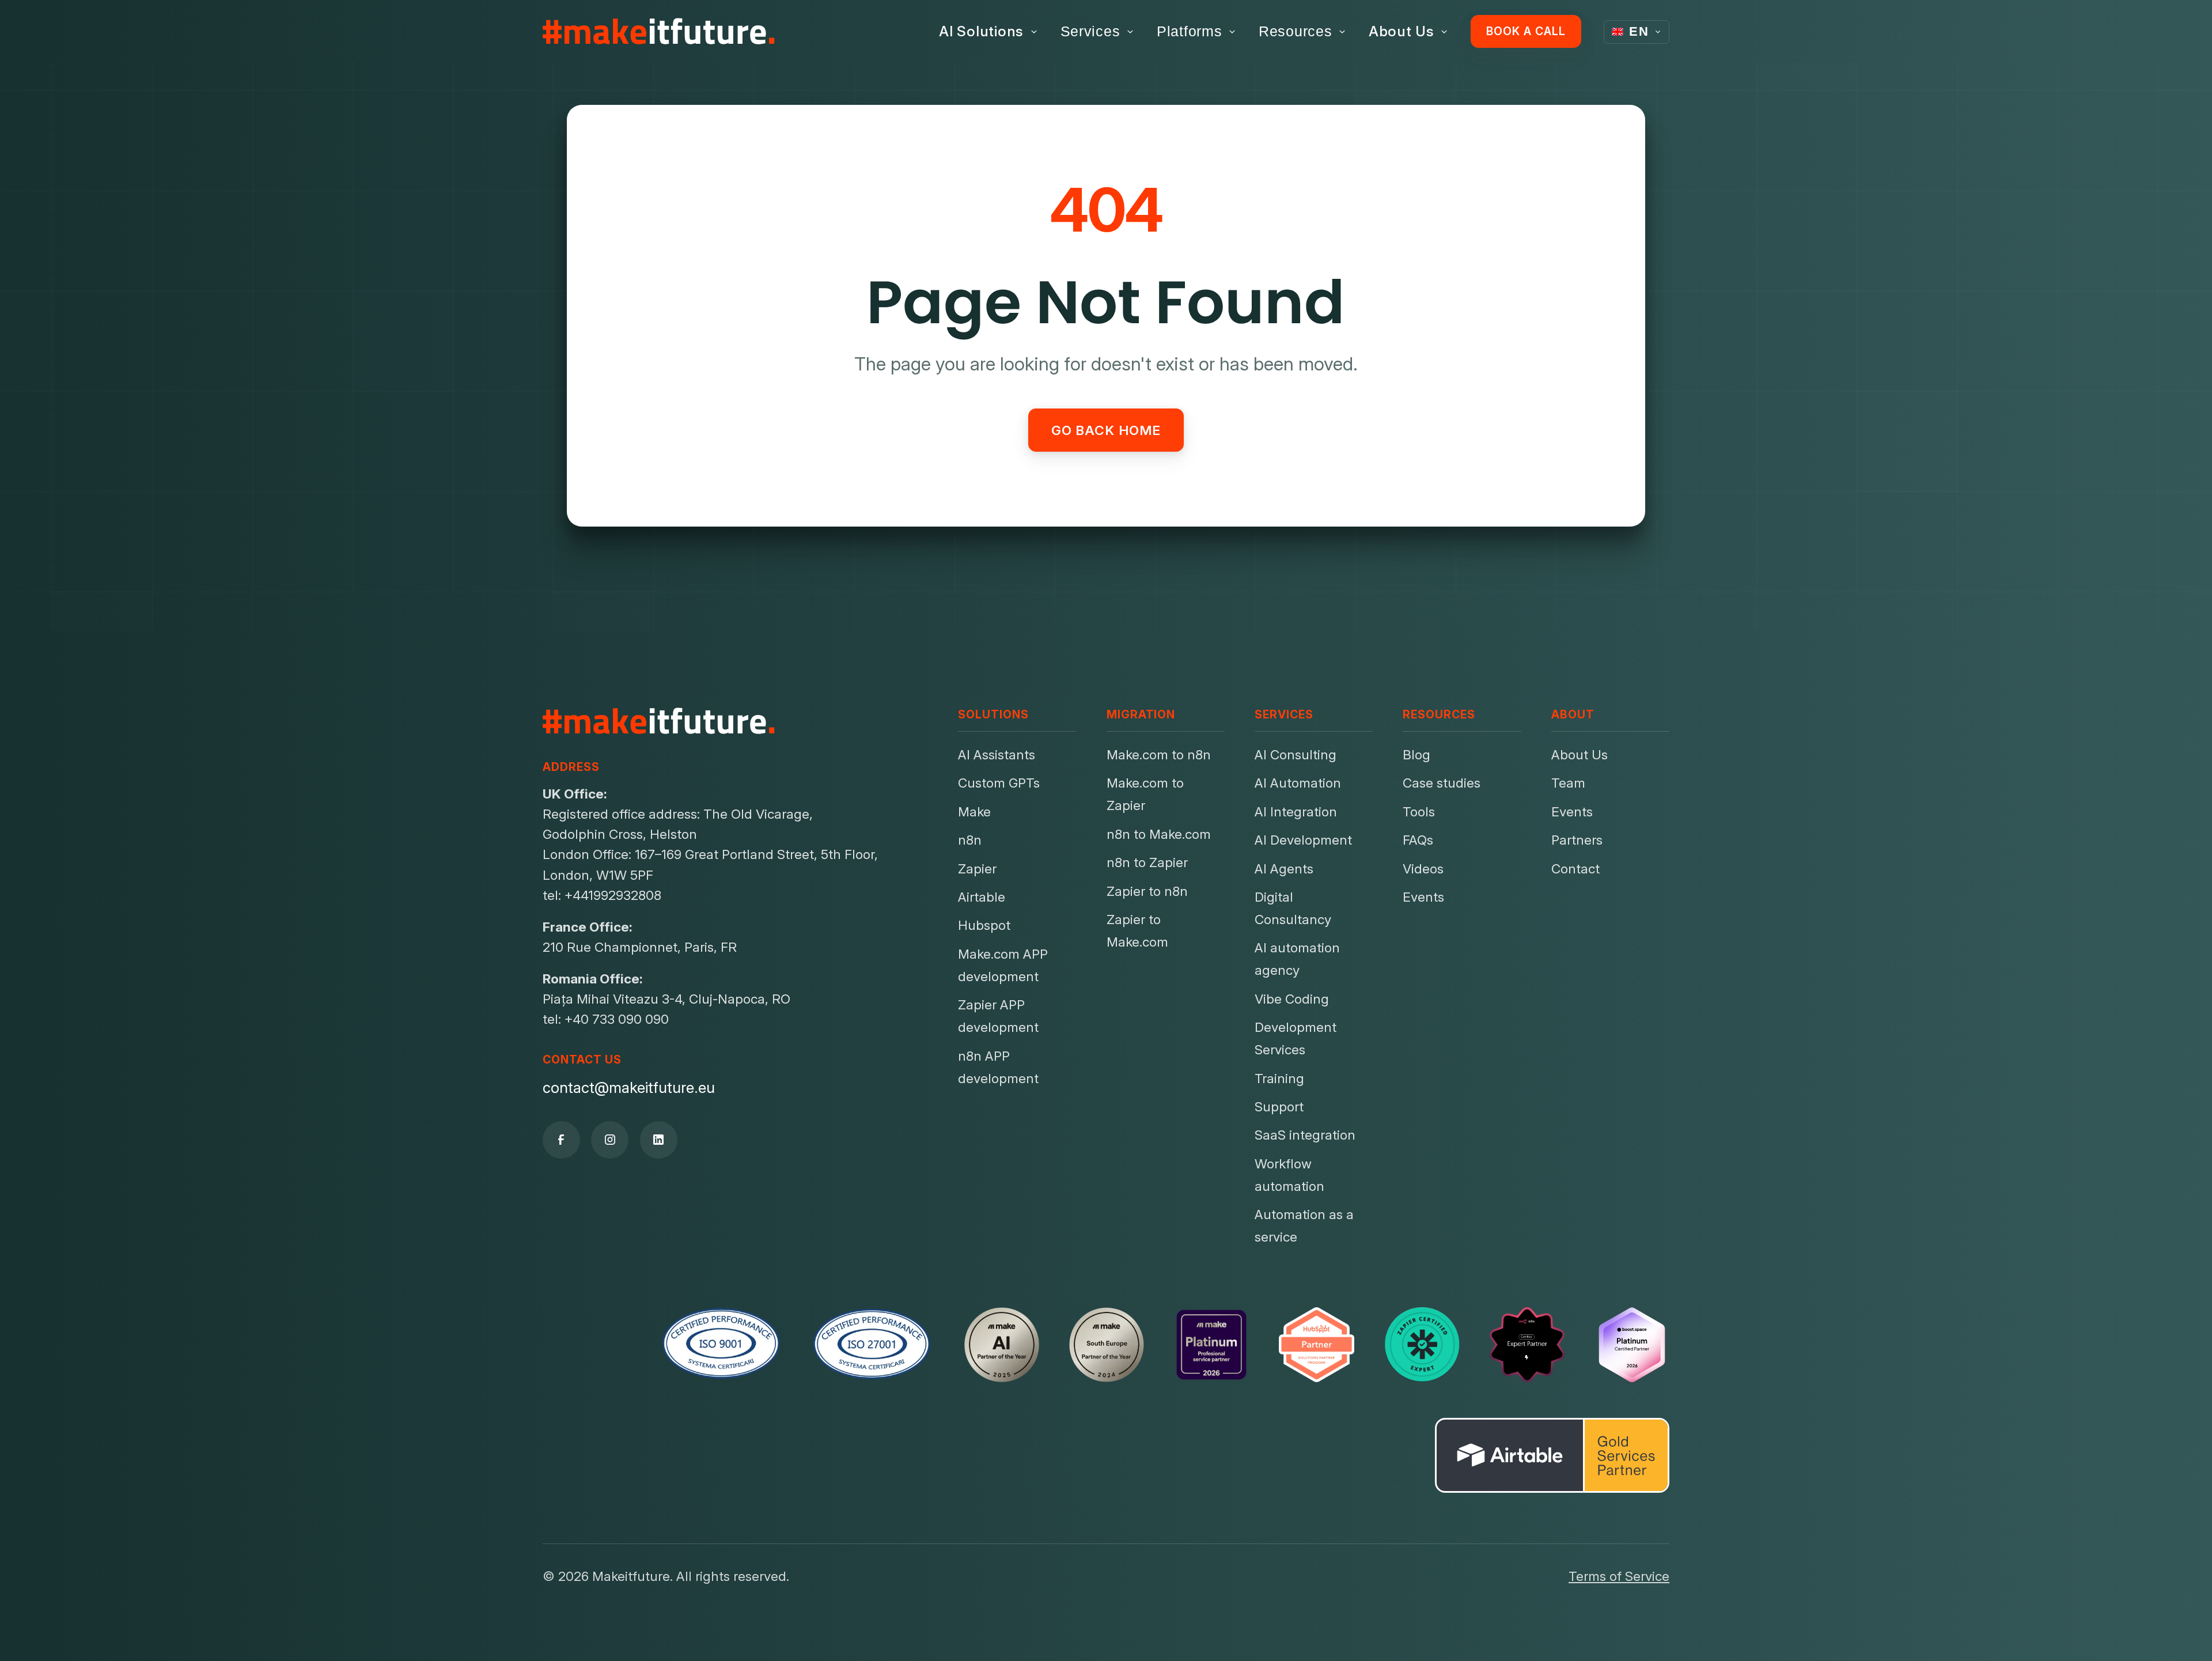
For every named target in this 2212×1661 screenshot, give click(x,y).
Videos (1423, 869)
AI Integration (1296, 811)
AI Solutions (981, 31)
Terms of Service (1619, 1576)
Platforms (1190, 31)
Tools (1419, 811)
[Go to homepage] (659, 32)
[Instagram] (610, 1140)
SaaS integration (1305, 1135)
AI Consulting (1296, 754)
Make (974, 811)
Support (1279, 1106)
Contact (1575, 869)
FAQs (1418, 840)
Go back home (1106, 430)
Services (1090, 31)
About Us (1402, 31)
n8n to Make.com (1159, 834)
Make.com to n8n (1159, 754)
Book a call (1526, 31)
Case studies (1442, 783)
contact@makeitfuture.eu (629, 1087)
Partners (1577, 840)
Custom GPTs (999, 783)
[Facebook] (561, 1140)
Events (1423, 897)
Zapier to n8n (1147, 891)
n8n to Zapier (1147, 862)
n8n (970, 840)
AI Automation (1298, 783)
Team (1568, 783)
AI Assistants (997, 754)
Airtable (982, 897)
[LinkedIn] (659, 1140)
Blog (1416, 754)
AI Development (1303, 840)
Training (1279, 1078)
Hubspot (984, 925)
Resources (1296, 31)
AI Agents (1284, 869)
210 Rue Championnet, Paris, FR (640, 947)
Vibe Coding (1292, 999)
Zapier (977, 869)
